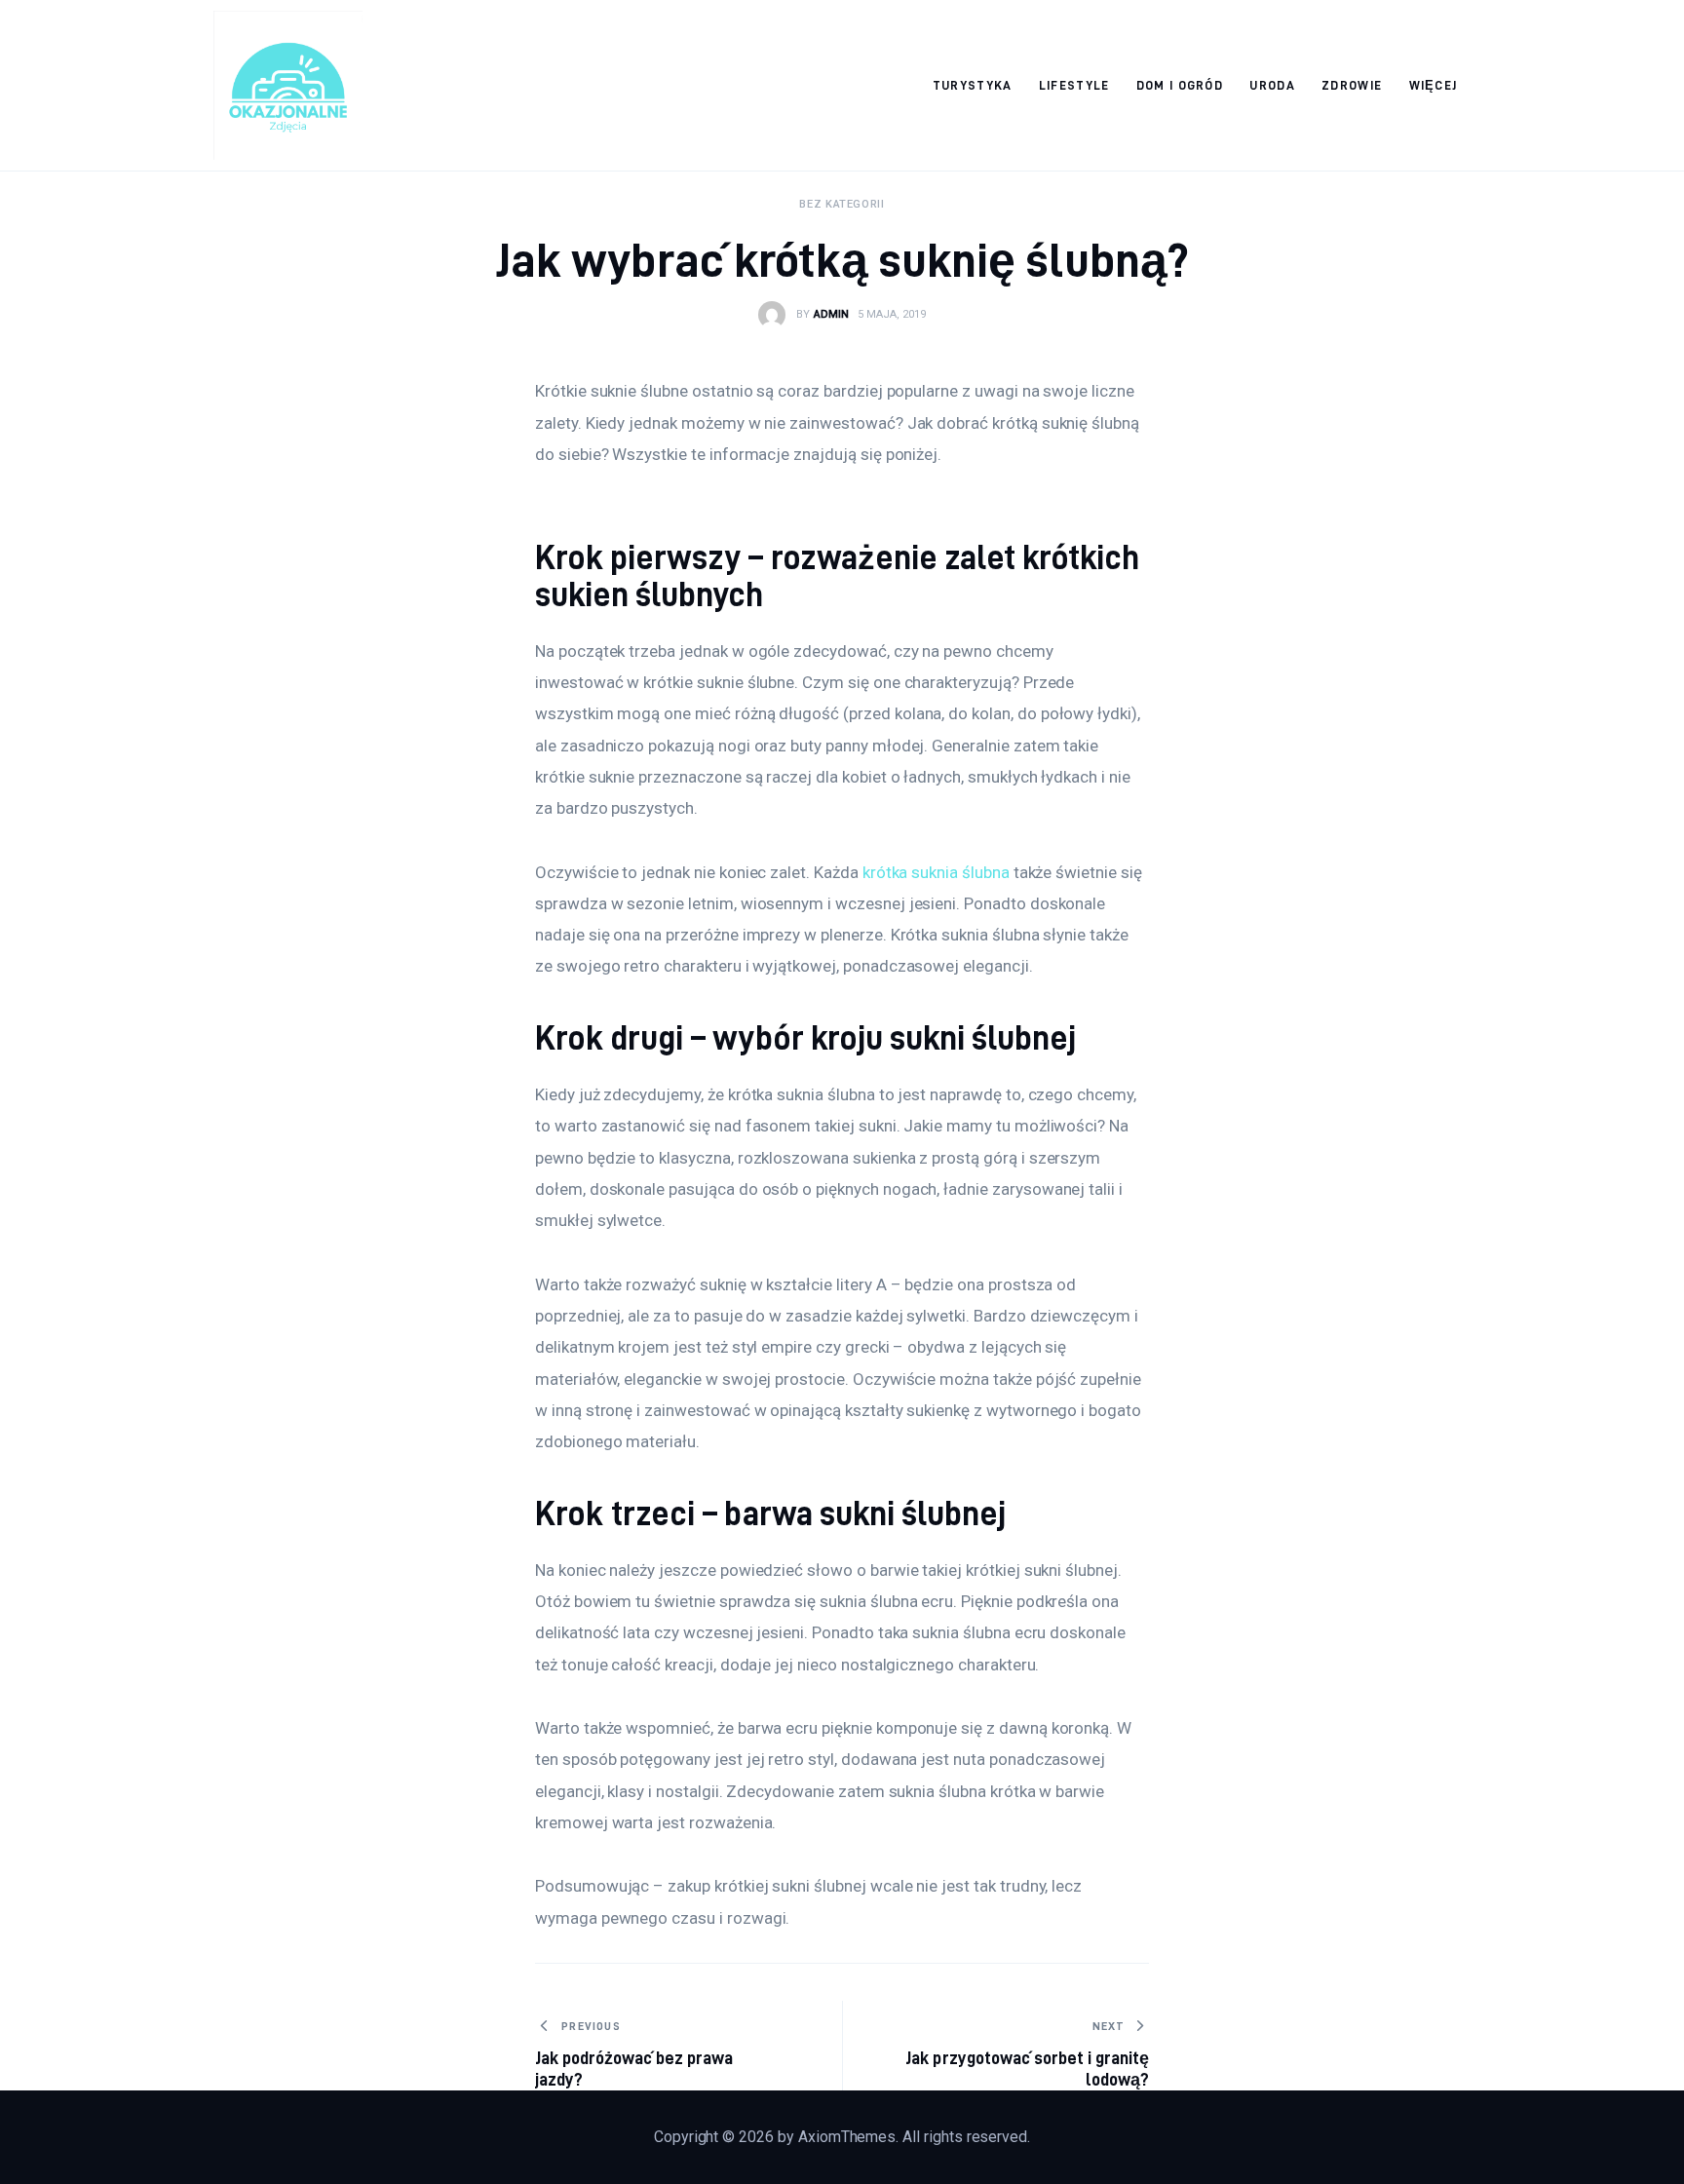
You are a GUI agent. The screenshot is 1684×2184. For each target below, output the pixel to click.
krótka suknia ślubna (936, 872)
